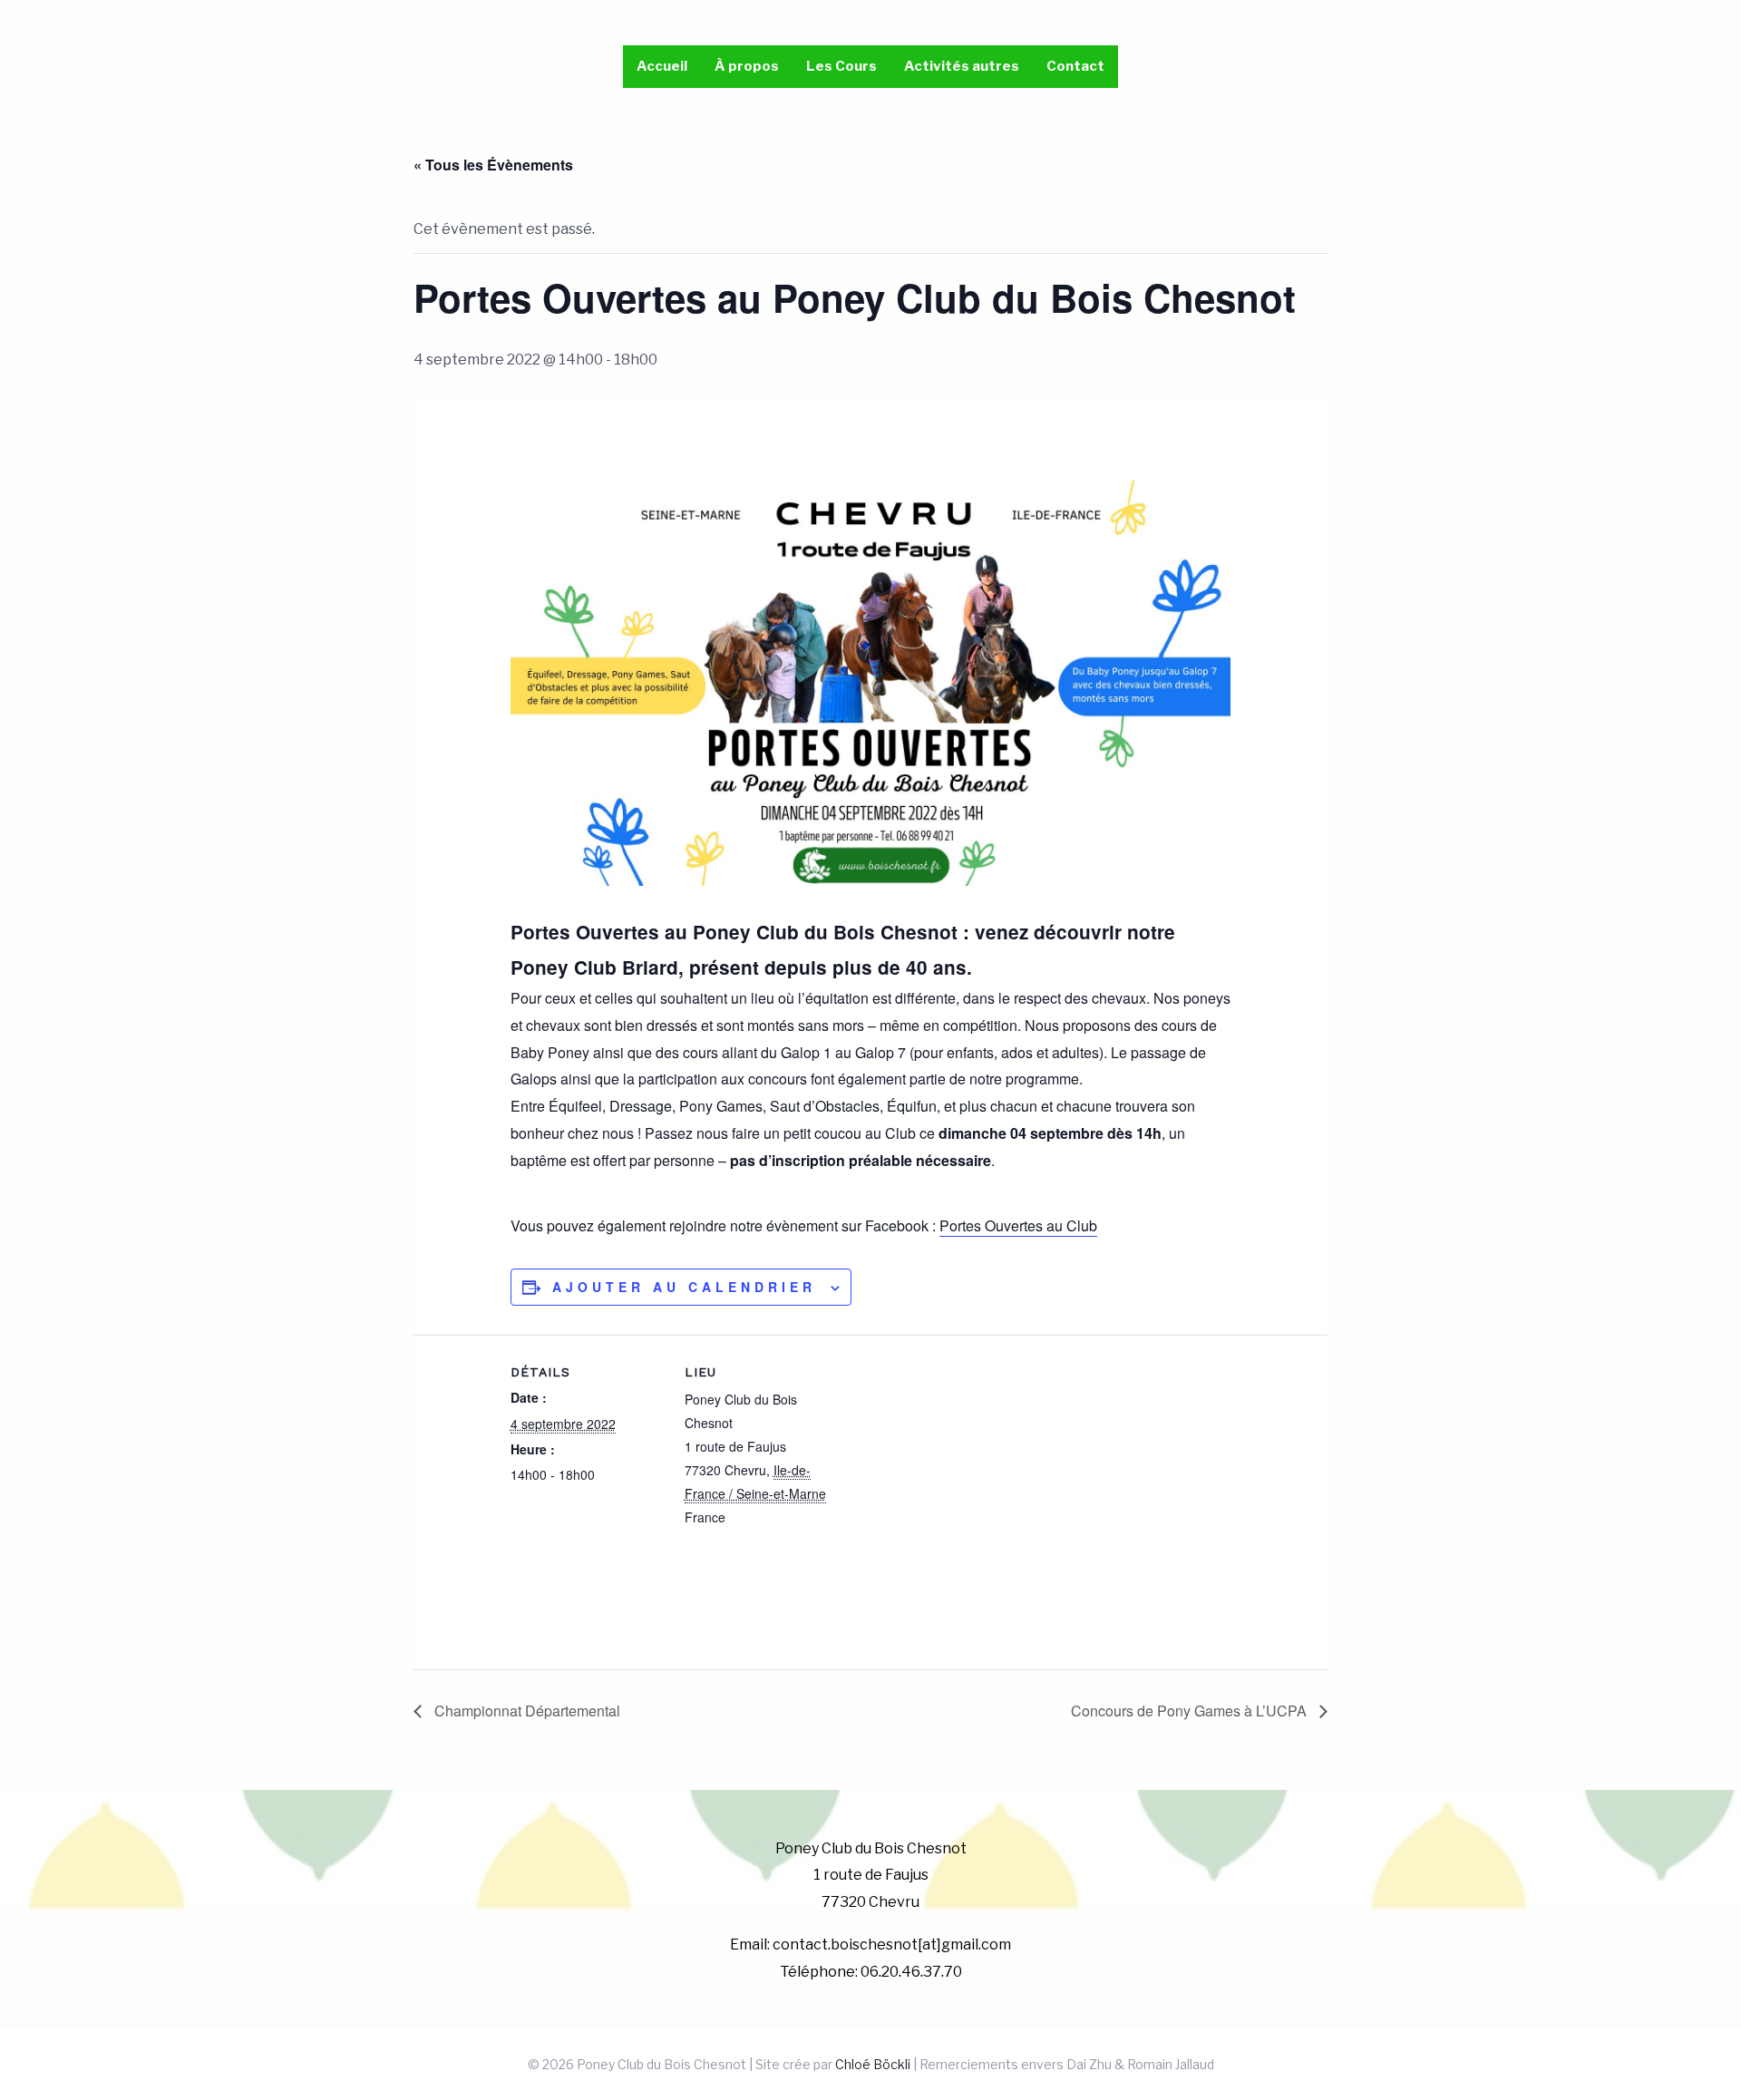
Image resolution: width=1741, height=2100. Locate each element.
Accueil (662, 66)
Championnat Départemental (525, 1711)
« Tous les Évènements (493, 165)
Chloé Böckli (873, 2064)
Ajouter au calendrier (684, 1287)
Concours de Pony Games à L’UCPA (1191, 1711)
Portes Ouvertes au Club (1018, 1225)
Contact (1075, 66)
